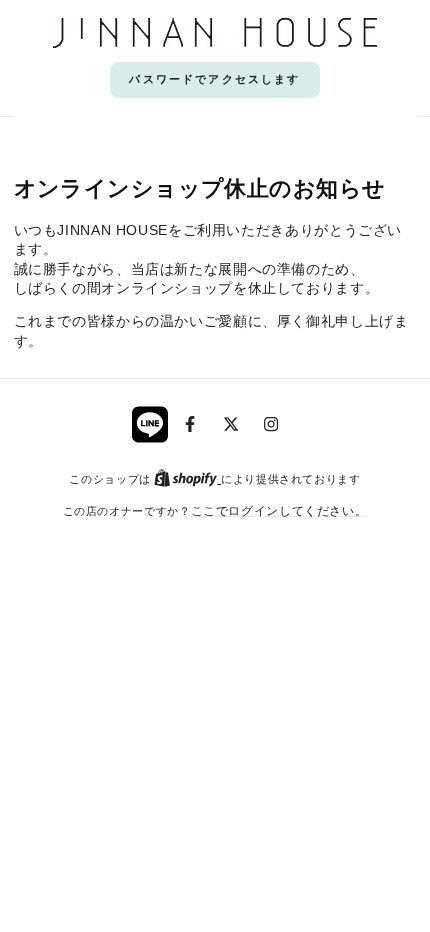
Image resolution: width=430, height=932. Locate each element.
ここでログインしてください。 (279, 510)
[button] (214, 80)
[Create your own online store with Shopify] (187, 478)
